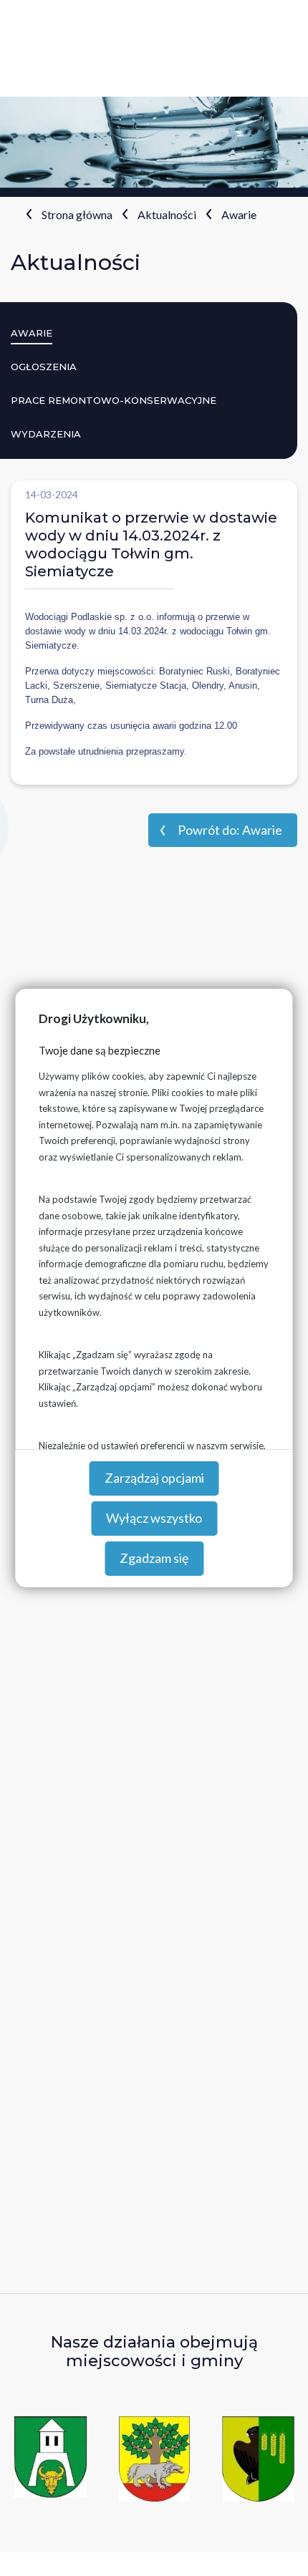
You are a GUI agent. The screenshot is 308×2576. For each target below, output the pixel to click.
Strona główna (77, 214)
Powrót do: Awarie (230, 830)
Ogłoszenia (44, 367)
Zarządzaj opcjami (154, 1478)
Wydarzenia (46, 434)
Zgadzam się (154, 1558)
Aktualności (167, 214)
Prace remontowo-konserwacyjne (114, 400)
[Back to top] (276, 2544)
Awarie (239, 214)
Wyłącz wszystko (154, 1518)
